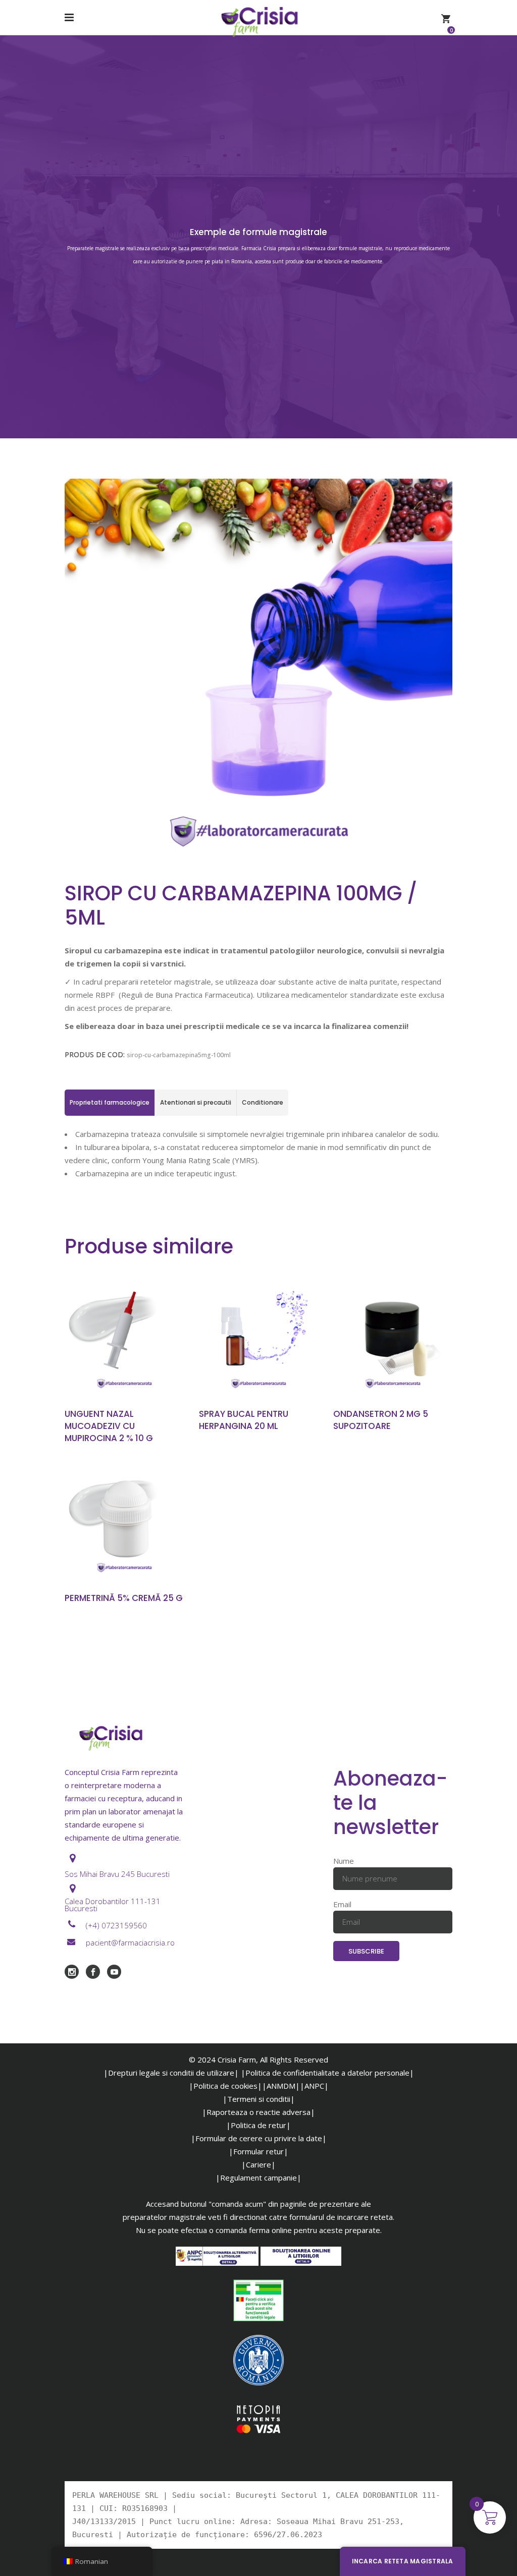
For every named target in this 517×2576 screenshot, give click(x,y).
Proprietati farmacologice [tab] (110, 1102)
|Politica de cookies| (225, 2086)
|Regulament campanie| (258, 2178)
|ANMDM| (281, 2086)
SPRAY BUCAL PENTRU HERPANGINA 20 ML (244, 1420)
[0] (446, 18)
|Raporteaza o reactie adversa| (258, 2112)
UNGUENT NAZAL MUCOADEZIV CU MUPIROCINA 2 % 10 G (109, 1426)
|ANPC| (314, 2086)
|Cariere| (258, 2164)
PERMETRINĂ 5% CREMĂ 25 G (124, 1598)
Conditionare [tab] (263, 1102)
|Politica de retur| (258, 2125)
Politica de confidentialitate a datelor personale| (330, 2073)
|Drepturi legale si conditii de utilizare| (171, 2073)
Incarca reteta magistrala (403, 2561)
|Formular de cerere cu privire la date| (259, 2138)
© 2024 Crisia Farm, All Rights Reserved (258, 2059)
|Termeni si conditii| (259, 2099)
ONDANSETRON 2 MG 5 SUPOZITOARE (381, 1420)
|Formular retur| (258, 2151)
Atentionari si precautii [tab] (196, 1102)
